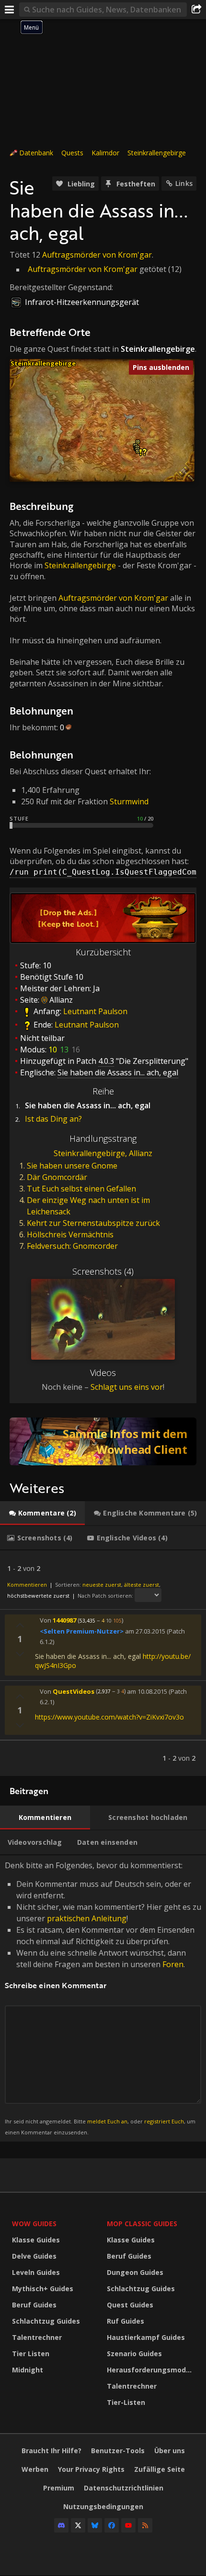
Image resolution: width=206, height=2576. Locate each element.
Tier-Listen (126, 2402)
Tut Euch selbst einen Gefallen (81, 1189)
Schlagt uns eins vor (127, 1387)
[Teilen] (196, 10)
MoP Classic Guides (142, 2224)
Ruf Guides (126, 2321)
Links (184, 183)
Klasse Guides (36, 2240)
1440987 (64, 1620)
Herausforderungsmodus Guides (152, 2370)
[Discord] (61, 2525)
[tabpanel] (103, 1663)
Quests (72, 153)
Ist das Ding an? (53, 1119)
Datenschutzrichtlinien (124, 2488)
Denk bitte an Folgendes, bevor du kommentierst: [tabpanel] (103, 1998)
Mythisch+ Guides (43, 2289)
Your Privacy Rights (91, 2469)
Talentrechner (37, 2337)
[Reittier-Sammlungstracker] (103, 1441)
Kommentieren (27, 1585)
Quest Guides (130, 2305)
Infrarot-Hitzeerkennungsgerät (82, 302)
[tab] (42, 1513)
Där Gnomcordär (57, 1177)
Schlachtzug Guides (46, 2321)
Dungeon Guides (135, 2272)
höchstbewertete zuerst (38, 1596)
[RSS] (145, 2525)
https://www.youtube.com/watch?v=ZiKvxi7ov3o (109, 1717)
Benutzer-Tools (118, 2451)
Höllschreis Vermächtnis (70, 1234)
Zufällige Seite (160, 2469)
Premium (59, 2488)
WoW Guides (34, 2224)
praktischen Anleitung (87, 1918)
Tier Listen (31, 2354)
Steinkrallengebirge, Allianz (103, 1153)
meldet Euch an (107, 2121)
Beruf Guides (34, 2305)
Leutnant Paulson (95, 1012)
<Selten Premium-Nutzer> (82, 1631)
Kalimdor (105, 153)
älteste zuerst (142, 1585)
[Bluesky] (95, 2525)
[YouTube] (128, 2525)
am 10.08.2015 (147, 1691)
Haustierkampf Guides (146, 2337)
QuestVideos (74, 1691)
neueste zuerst (102, 1585)
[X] (78, 2525)
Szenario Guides (134, 2354)
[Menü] (10, 10)
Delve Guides (34, 2256)
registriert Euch (164, 2121)
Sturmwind (129, 801)
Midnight (28, 2370)
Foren (173, 1964)
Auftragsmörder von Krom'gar (97, 255)
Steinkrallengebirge (157, 153)
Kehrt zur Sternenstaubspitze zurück (93, 1223)
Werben (35, 2469)
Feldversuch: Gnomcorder (72, 1246)
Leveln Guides (36, 2272)
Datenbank (36, 153)
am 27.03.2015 (145, 1631)
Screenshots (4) (103, 1271)
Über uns (170, 2451)
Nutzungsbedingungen (103, 2506)
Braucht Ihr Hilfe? (51, 2451)
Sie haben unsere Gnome (72, 1166)
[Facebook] (112, 2525)
